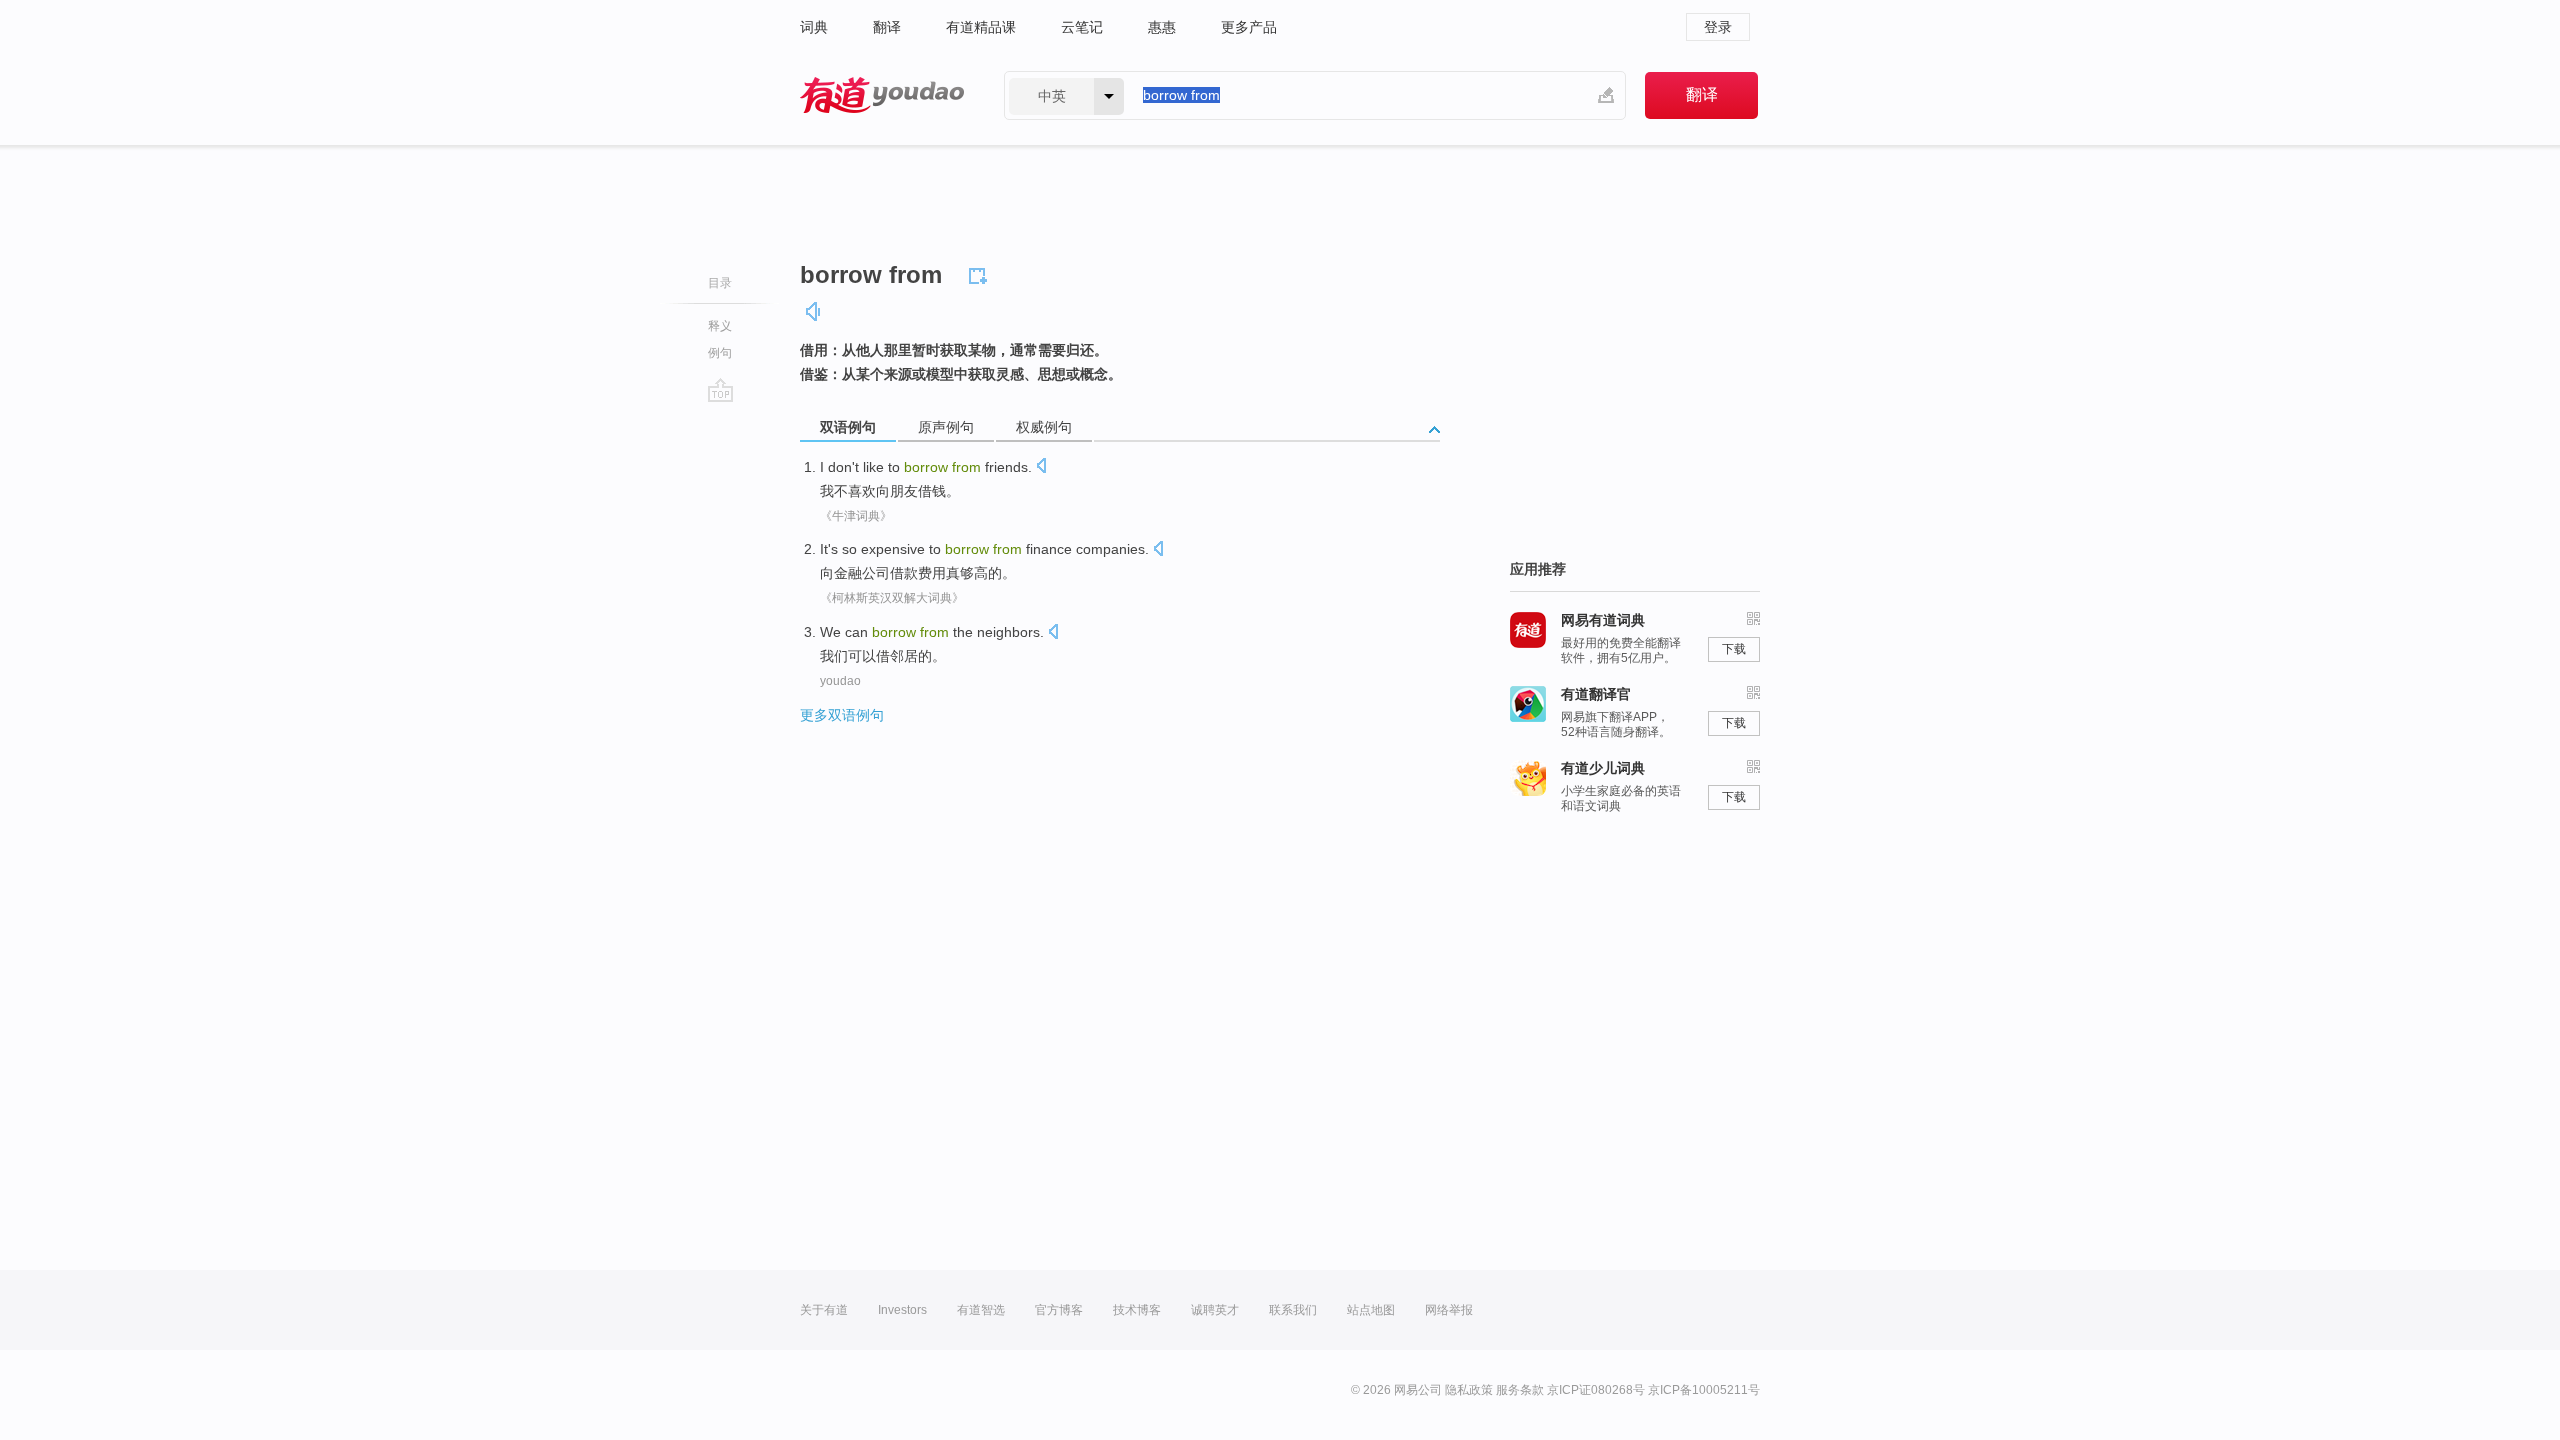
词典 (814, 27)
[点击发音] (1041, 467)
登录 (1718, 27)
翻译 (887, 27)
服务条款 (1520, 1390)
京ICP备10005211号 (1704, 1390)
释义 (720, 326)
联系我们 (1293, 1310)
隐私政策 (1469, 1390)
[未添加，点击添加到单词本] (981, 273)
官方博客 (1059, 1310)
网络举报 (1449, 1310)
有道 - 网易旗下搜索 (882, 95)
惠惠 (1162, 27)
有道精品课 (981, 27)
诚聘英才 (1215, 1310)
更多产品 (1249, 27)
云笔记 (1082, 27)
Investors (902, 1310)
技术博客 (1137, 1310)
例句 (720, 353)
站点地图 (1371, 1310)
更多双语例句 (842, 715)
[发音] (814, 311)
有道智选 (981, 1310)
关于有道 (824, 1310)
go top (720, 390)
